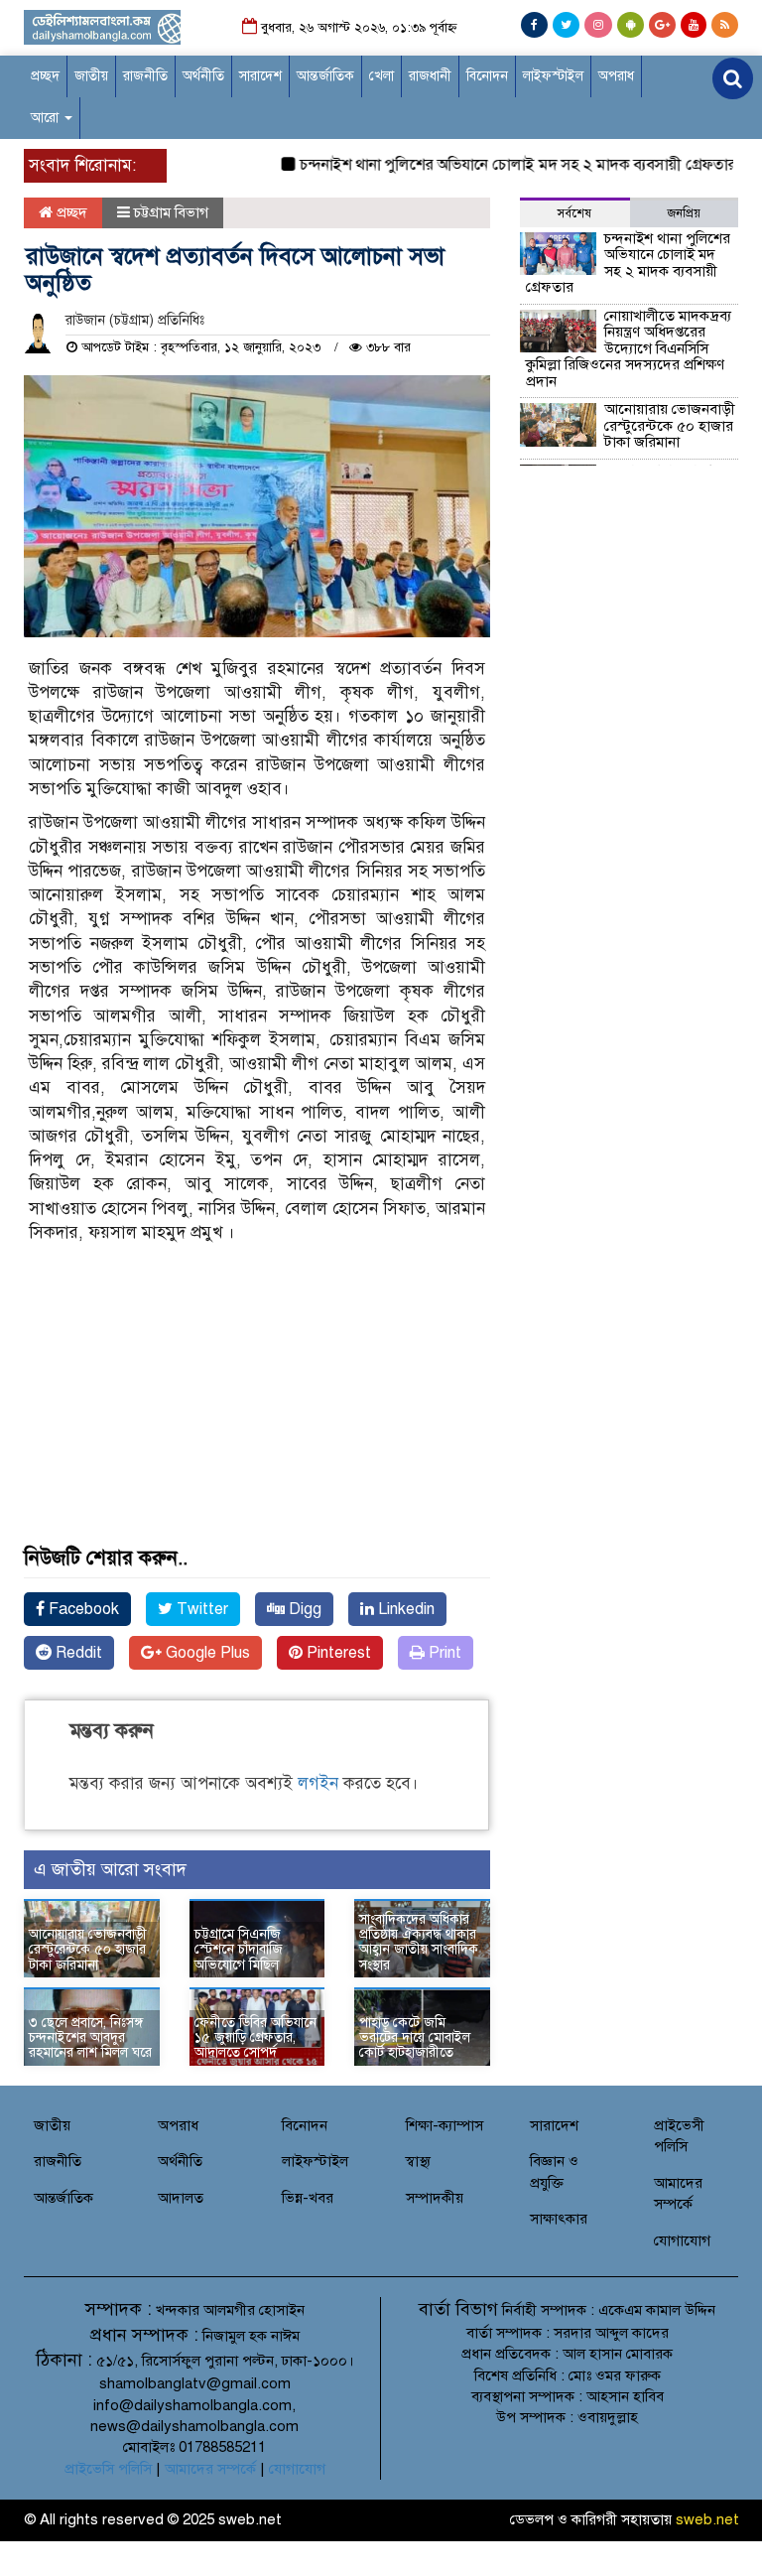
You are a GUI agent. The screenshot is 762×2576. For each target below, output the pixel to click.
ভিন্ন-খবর (308, 2198)
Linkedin (404, 1609)
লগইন (318, 1783)
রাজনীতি (145, 76)
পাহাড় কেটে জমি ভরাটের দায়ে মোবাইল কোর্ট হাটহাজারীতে (415, 2038)
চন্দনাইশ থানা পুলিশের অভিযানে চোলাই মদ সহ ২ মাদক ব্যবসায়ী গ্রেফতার (497, 165)
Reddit (77, 1653)
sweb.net (707, 2519)
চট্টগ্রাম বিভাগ (171, 212)
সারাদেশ (260, 76)
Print (443, 1653)
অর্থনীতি (203, 76)
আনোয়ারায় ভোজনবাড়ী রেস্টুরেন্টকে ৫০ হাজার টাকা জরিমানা (88, 1950)
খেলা (381, 76)
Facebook (82, 1609)
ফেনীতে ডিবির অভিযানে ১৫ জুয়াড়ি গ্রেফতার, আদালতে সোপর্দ (255, 2038)
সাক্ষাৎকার (559, 2219)
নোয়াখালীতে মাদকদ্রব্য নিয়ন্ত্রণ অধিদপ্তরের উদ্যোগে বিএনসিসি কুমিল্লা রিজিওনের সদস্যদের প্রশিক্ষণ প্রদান (629, 348)
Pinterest (337, 1653)
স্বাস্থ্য (418, 2161)
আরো (47, 118)
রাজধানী (430, 76)
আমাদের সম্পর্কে (210, 2469)
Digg (303, 1609)
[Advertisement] (257, 1419)
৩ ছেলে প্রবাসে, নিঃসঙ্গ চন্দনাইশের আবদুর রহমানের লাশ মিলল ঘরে (90, 2038)
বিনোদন (487, 76)
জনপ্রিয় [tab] (684, 213)
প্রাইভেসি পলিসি (108, 2469)
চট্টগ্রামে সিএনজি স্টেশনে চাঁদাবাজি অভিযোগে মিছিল (239, 1950)
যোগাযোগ (682, 2240)
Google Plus (206, 1653)
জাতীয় (91, 76)
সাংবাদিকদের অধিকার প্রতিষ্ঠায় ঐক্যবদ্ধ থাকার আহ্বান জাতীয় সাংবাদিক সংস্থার (419, 1942)
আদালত (181, 2198)
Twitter (200, 1609)
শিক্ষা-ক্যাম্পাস (444, 2125)
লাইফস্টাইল (553, 76)
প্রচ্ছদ (45, 76)
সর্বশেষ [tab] (574, 213)
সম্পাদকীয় (435, 2198)
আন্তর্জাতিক (325, 76)
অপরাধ (616, 76)
